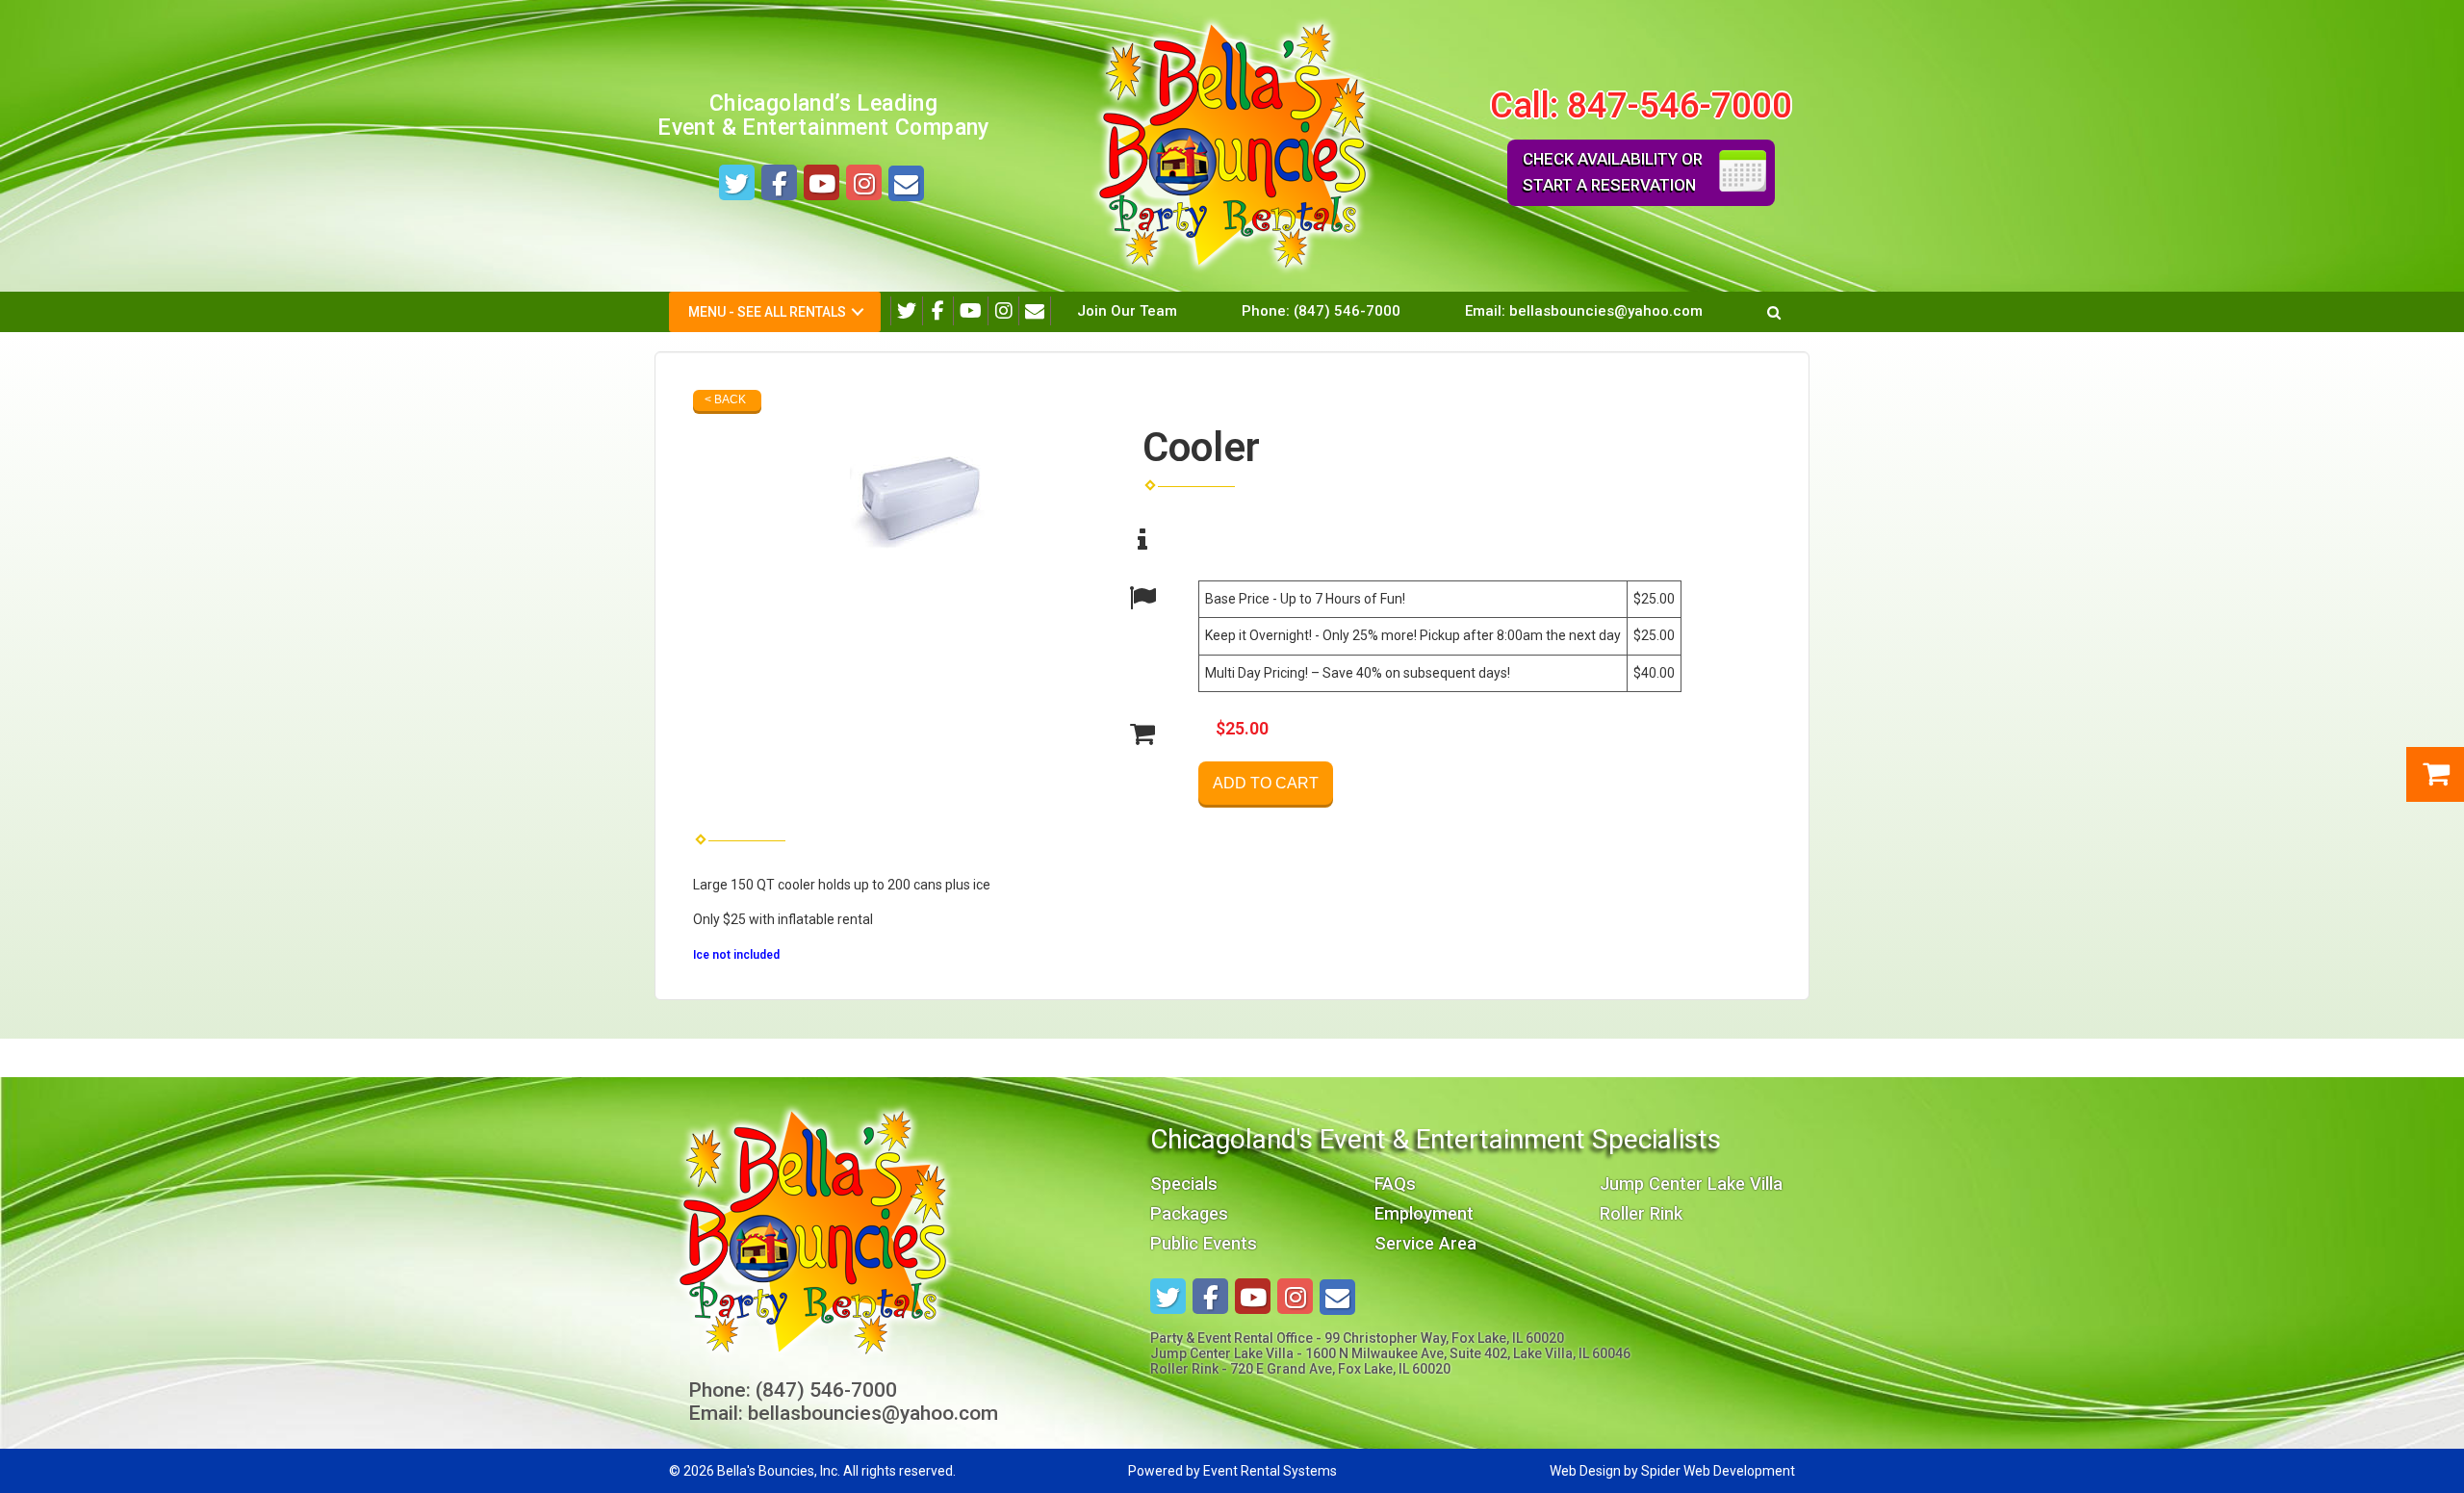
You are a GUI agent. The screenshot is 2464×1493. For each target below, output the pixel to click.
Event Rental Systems (1270, 1471)
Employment (1424, 1213)
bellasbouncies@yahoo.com (1606, 311)
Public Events (1204, 1243)
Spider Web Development (1718, 1471)
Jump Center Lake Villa (1691, 1184)
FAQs (1395, 1184)
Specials (1184, 1184)
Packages (1189, 1213)
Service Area (1425, 1243)
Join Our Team (1127, 311)
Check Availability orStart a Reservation (1613, 172)
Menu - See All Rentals (767, 312)
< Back (725, 399)
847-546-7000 (1680, 105)
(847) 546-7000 (1347, 311)
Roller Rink (1641, 1213)
